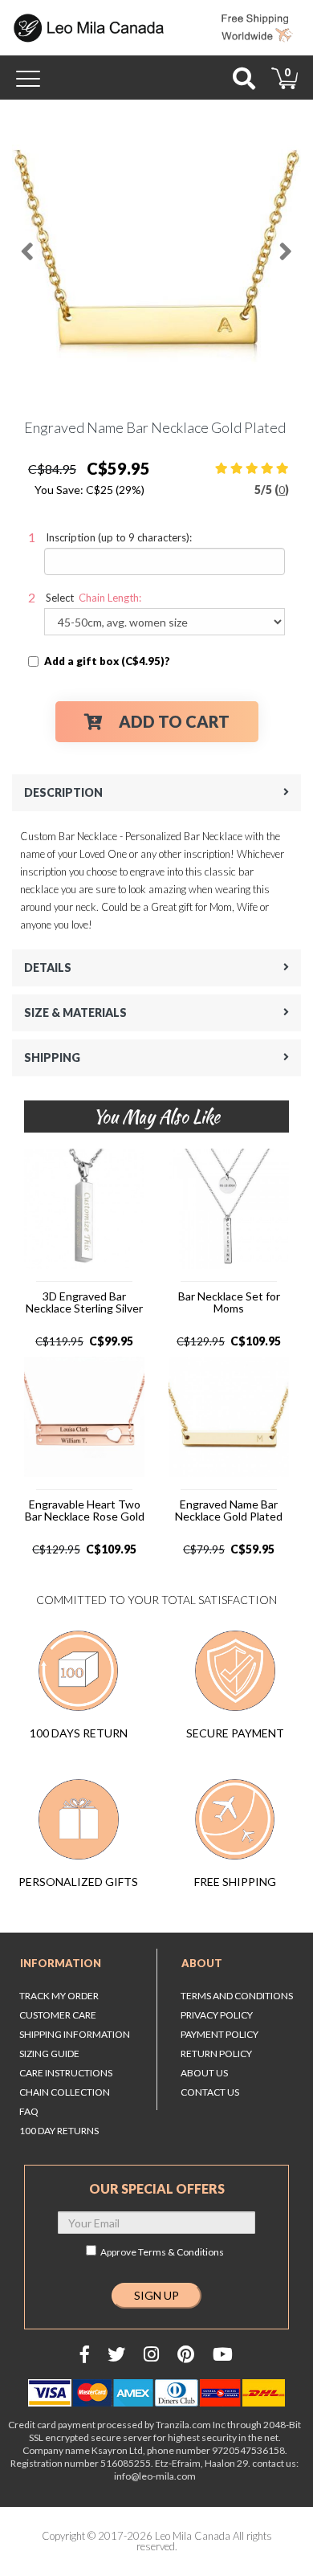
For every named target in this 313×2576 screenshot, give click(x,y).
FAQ (29, 2111)
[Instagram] (151, 2354)
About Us (204, 2073)
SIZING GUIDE (49, 2053)
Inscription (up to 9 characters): (119, 537)
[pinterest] (186, 2354)
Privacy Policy (217, 2015)
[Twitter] (116, 2354)
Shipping (52, 1057)
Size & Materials (75, 1012)
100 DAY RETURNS (59, 2131)
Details (48, 968)
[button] (26, 245)
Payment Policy (220, 2034)
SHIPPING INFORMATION (75, 2034)
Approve (162, 2252)
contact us (210, 2092)
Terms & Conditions (181, 2252)
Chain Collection (65, 2092)
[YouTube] (223, 2354)
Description (63, 792)
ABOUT (202, 1963)
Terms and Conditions (237, 1996)
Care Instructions (66, 2073)
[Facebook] (85, 2354)
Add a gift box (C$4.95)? (107, 661)
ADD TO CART (174, 721)
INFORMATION (61, 1963)
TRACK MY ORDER (59, 1996)
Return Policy (216, 2053)
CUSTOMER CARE (58, 2015)
